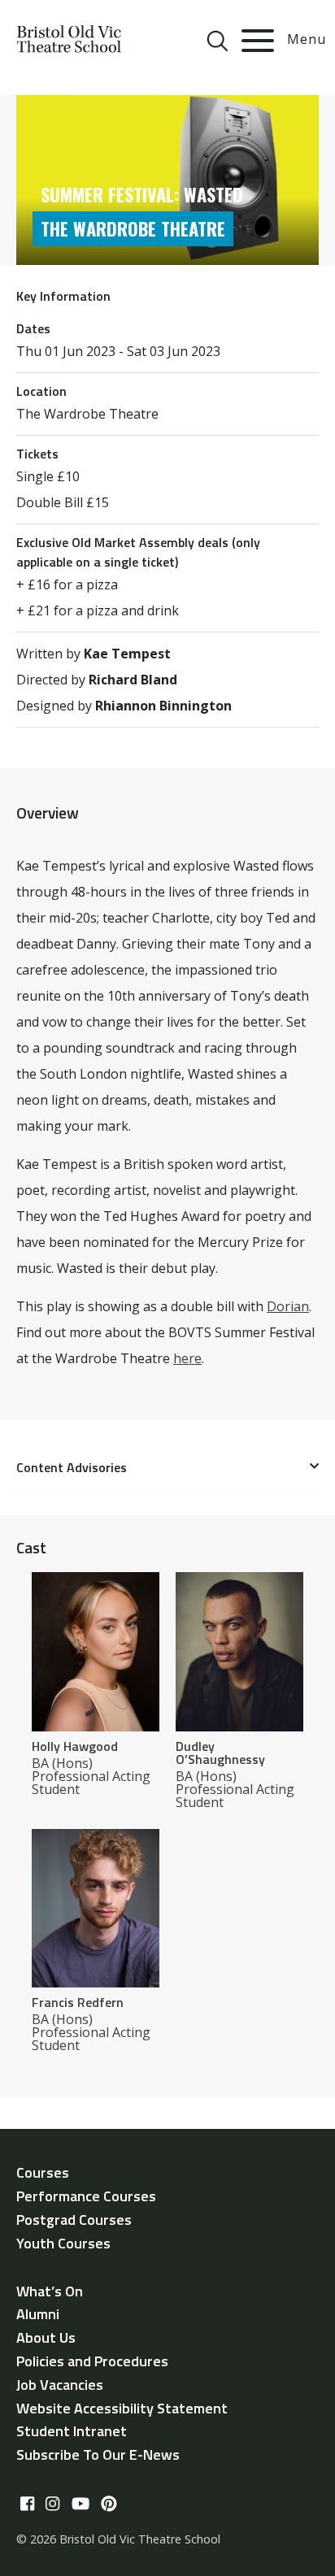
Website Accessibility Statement (122, 2408)
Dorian (288, 1306)
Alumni (38, 2314)
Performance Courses (86, 2196)
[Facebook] (27, 2504)
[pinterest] (109, 2504)
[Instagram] (52, 2504)
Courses (43, 2172)
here (187, 1358)
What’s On (50, 2291)
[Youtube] (80, 2504)
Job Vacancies (60, 2385)
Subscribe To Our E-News (98, 2454)
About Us (46, 2337)
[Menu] (258, 41)
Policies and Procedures (92, 2361)
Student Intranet (72, 2431)
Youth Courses (63, 2243)
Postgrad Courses (74, 2220)
